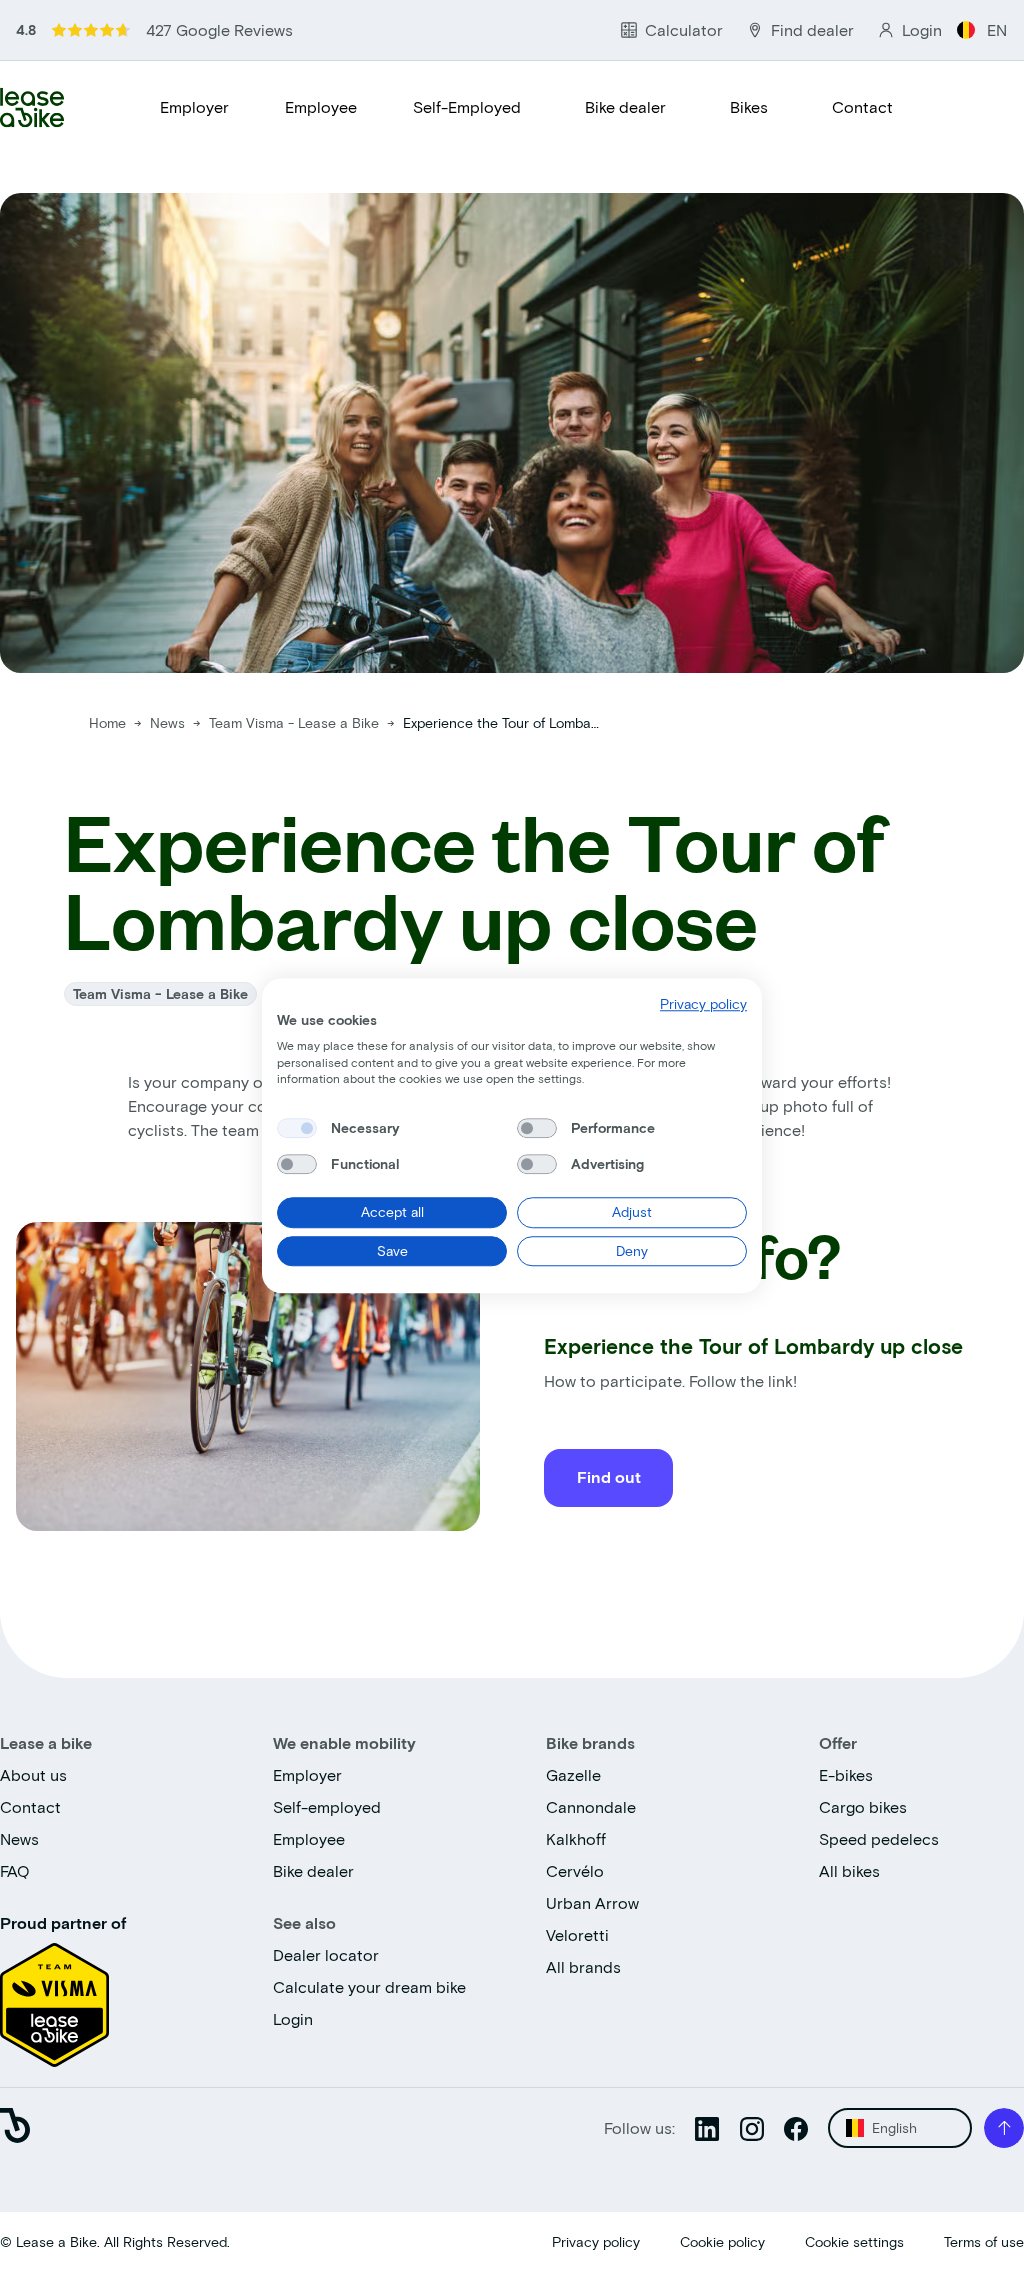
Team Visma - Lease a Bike (296, 722)
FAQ (15, 1870)
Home (107, 722)
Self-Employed (467, 106)
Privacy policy (596, 2241)
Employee (321, 106)
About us (33, 1774)
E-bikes (846, 1774)
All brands (583, 1966)
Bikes (749, 106)
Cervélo (575, 1870)
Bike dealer (625, 106)
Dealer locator (326, 1954)
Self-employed (327, 1806)
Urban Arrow (592, 1902)
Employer (194, 106)
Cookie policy (722, 2241)
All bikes (849, 1870)
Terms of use (984, 2241)
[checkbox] (297, 1128)
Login (293, 2018)
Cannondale (591, 1806)
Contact (862, 106)
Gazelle (573, 1774)
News (169, 722)
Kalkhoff (576, 1838)
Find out (609, 1476)
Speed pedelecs (879, 1838)
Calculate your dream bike (369, 1986)
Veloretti (577, 1934)
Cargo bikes (863, 1806)
